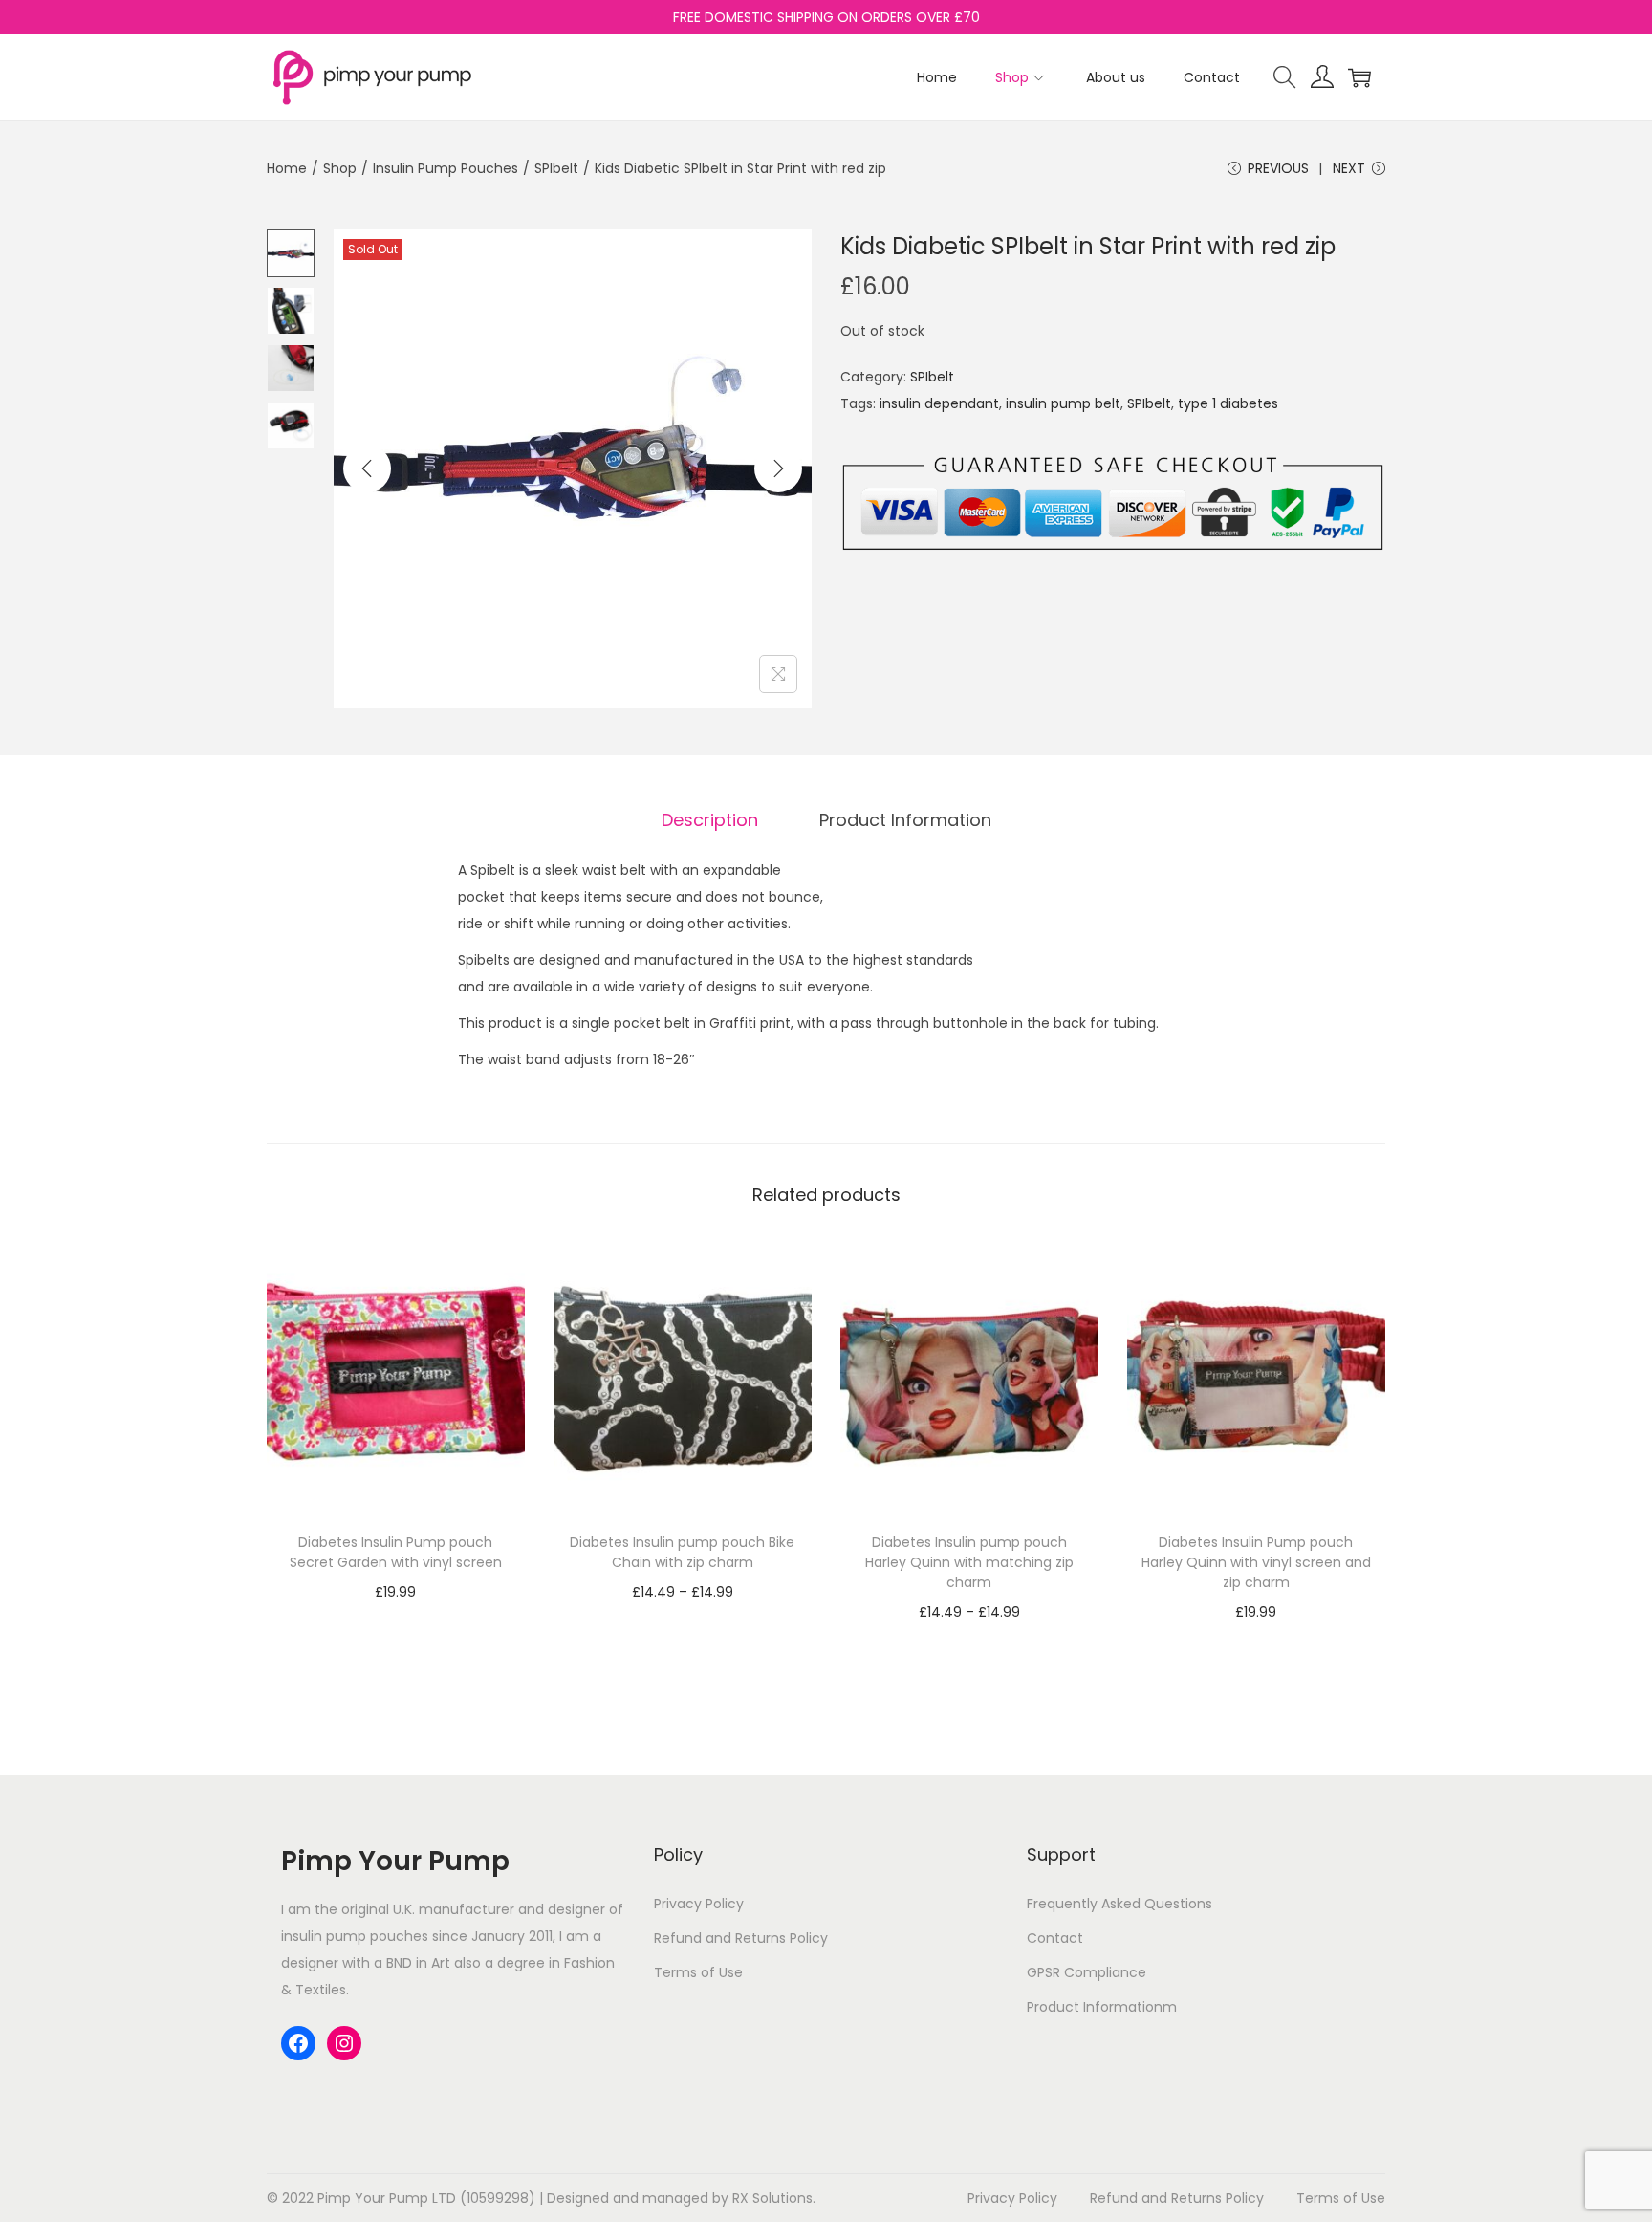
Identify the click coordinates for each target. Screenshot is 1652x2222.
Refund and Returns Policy (741, 1938)
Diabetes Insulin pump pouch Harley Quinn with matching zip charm (969, 1562)
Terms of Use (698, 1972)
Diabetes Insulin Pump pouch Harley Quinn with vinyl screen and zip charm (1256, 1562)
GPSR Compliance (1087, 1972)
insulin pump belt (1063, 403)
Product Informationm (1102, 2007)
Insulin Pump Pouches (446, 168)
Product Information (905, 820)
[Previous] (367, 468)
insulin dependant (939, 403)
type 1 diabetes (1228, 403)
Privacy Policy (699, 1904)
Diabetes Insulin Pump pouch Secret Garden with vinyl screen (396, 1552)
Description (710, 820)
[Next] (778, 468)
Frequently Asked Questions (1119, 1904)
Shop (340, 168)
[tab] (710, 820)
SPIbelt (556, 168)
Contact (1055, 1938)
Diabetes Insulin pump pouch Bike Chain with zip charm (682, 1552)
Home (287, 168)
